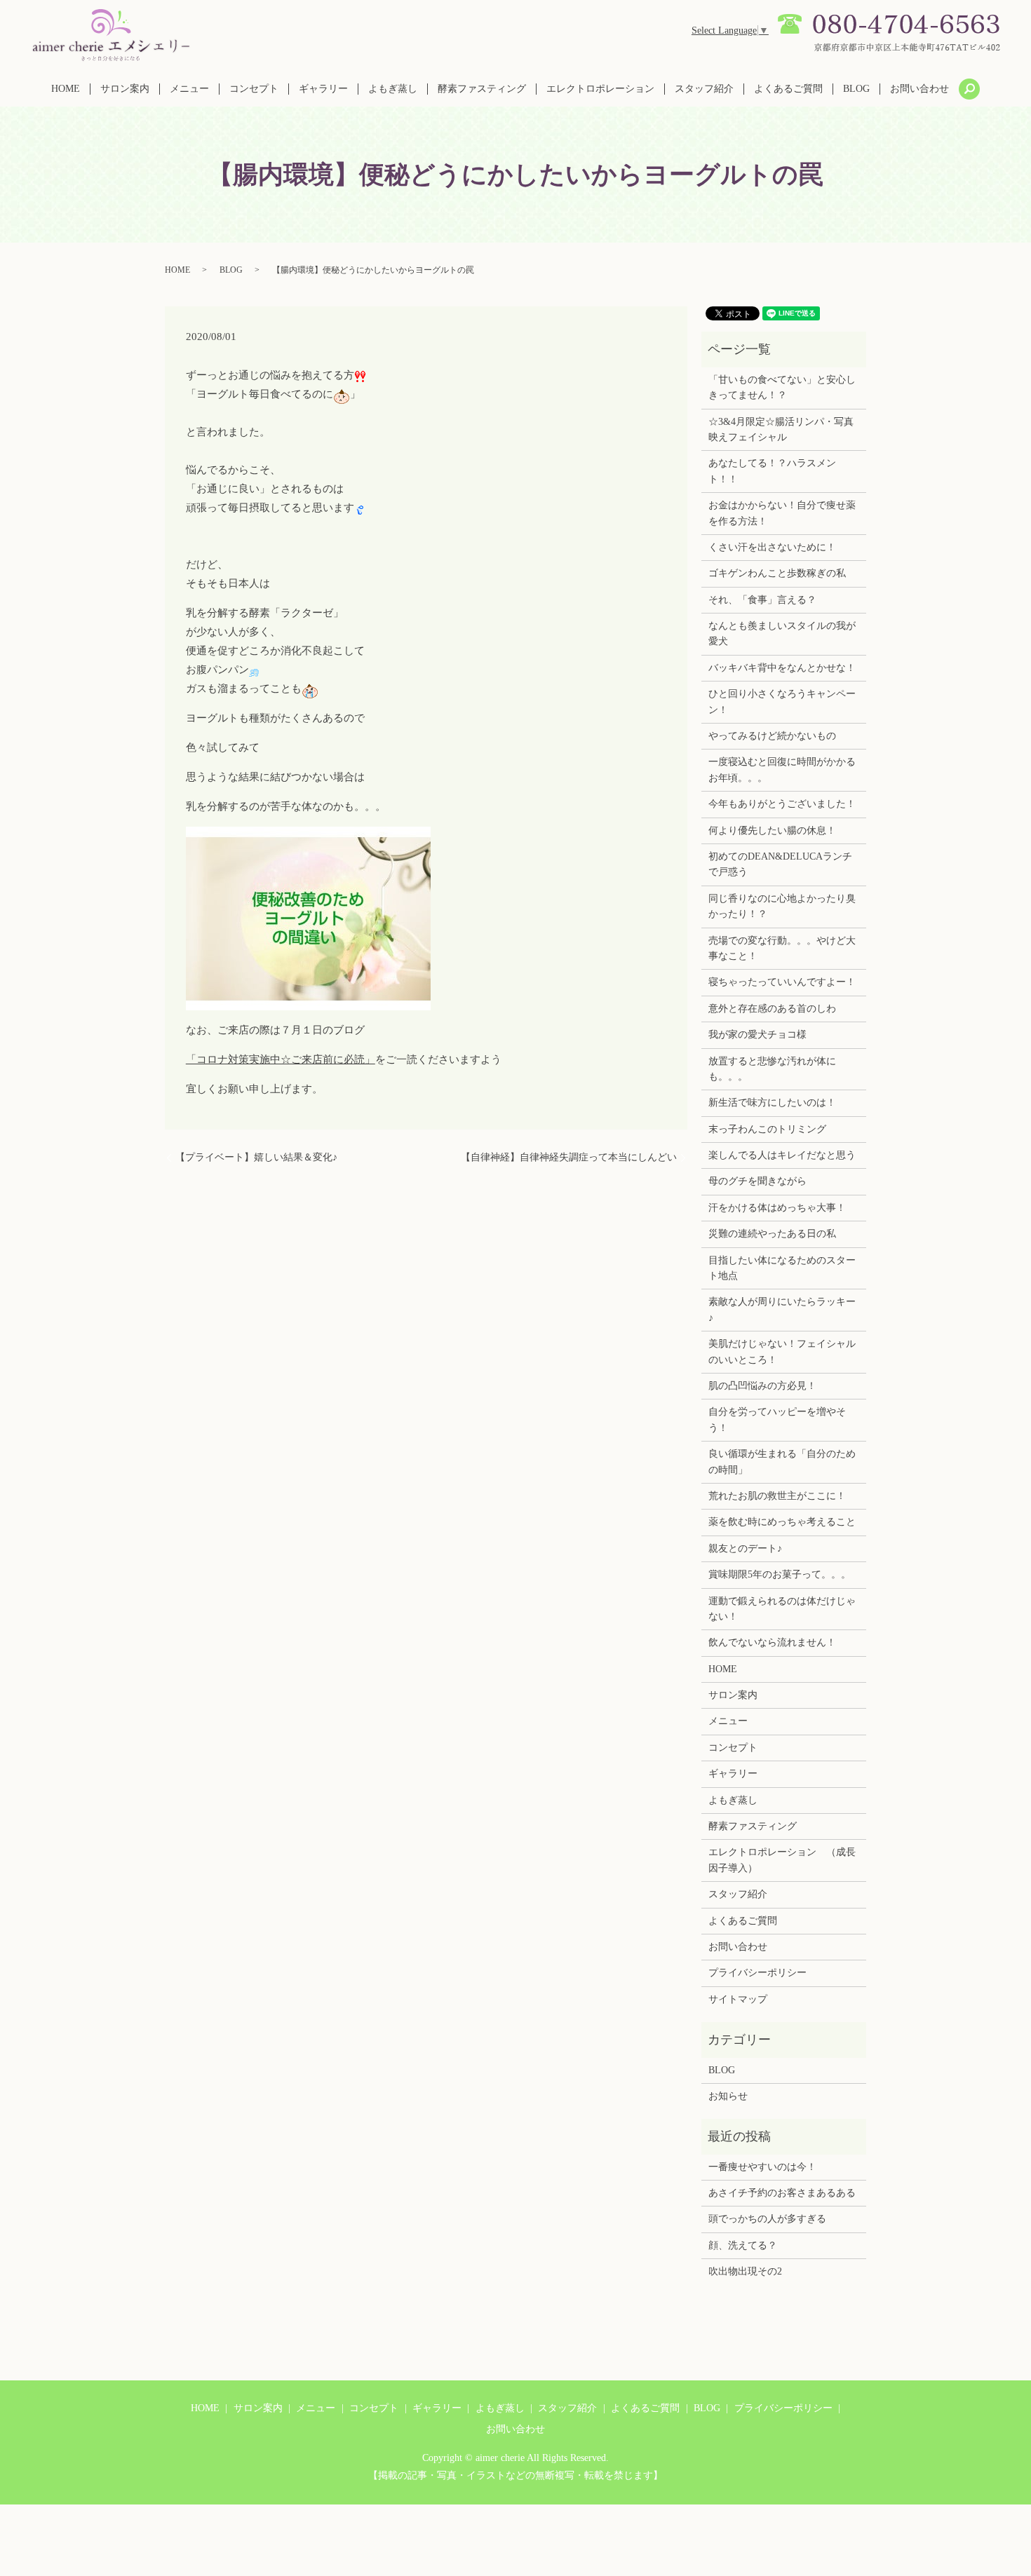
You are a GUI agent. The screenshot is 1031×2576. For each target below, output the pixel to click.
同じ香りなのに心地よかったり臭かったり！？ (782, 906)
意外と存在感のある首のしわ (772, 1009)
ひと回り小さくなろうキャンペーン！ (782, 701)
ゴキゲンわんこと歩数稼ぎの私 (777, 573)
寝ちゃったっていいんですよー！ (782, 982)
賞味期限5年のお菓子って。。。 (780, 1574)
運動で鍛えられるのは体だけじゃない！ (782, 1609)
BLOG (856, 89)
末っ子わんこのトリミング (767, 1129)
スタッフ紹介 (704, 89)
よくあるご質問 (788, 89)
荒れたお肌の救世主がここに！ (777, 1496)
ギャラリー (323, 89)
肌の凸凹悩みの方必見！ (762, 1386)
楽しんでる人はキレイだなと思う (782, 1155)
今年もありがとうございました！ (782, 804)
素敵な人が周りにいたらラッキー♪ (782, 1309)
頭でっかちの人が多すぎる (767, 2219)
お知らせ (728, 2096)
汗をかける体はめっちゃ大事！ (777, 1208)
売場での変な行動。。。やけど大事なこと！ (782, 948)
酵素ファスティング (482, 89)
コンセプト (254, 89)
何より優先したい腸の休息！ (772, 831)
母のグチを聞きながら (757, 1181)
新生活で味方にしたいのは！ (772, 1103)
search (969, 89)
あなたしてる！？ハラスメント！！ (772, 471)
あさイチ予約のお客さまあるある (782, 2193)
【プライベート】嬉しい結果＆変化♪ (256, 1157)
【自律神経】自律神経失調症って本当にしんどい (569, 1157)
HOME (66, 89)
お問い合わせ (919, 89)
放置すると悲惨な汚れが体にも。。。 (772, 1069)
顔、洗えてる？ (743, 2245)
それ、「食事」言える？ (762, 600)
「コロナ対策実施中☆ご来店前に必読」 (281, 1059)
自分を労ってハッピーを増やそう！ (777, 1419)
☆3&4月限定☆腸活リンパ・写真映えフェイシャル (781, 429)
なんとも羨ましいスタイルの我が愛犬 (782, 633)
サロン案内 (125, 89)
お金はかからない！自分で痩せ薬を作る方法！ (782, 513)
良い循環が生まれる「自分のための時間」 (782, 1462)
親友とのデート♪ (745, 1548)
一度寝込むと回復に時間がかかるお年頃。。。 (782, 770)
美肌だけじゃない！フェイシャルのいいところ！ (782, 1351)
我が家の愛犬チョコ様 (757, 1035)
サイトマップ (738, 1999)
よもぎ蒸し (393, 89)
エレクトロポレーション (600, 89)
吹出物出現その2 (745, 2271)
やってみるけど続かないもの (772, 736)
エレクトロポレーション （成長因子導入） (782, 1860)
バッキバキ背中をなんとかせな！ (782, 668)
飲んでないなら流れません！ (772, 1642)
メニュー (189, 89)
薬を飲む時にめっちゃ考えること (782, 1522)
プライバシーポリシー (757, 1973)
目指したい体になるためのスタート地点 (782, 1268)
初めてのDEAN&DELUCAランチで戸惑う (780, 864)
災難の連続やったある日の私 (772, 1234)
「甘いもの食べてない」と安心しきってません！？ (782, 387)
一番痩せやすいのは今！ (762, 2167)
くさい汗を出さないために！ (772, 547)
